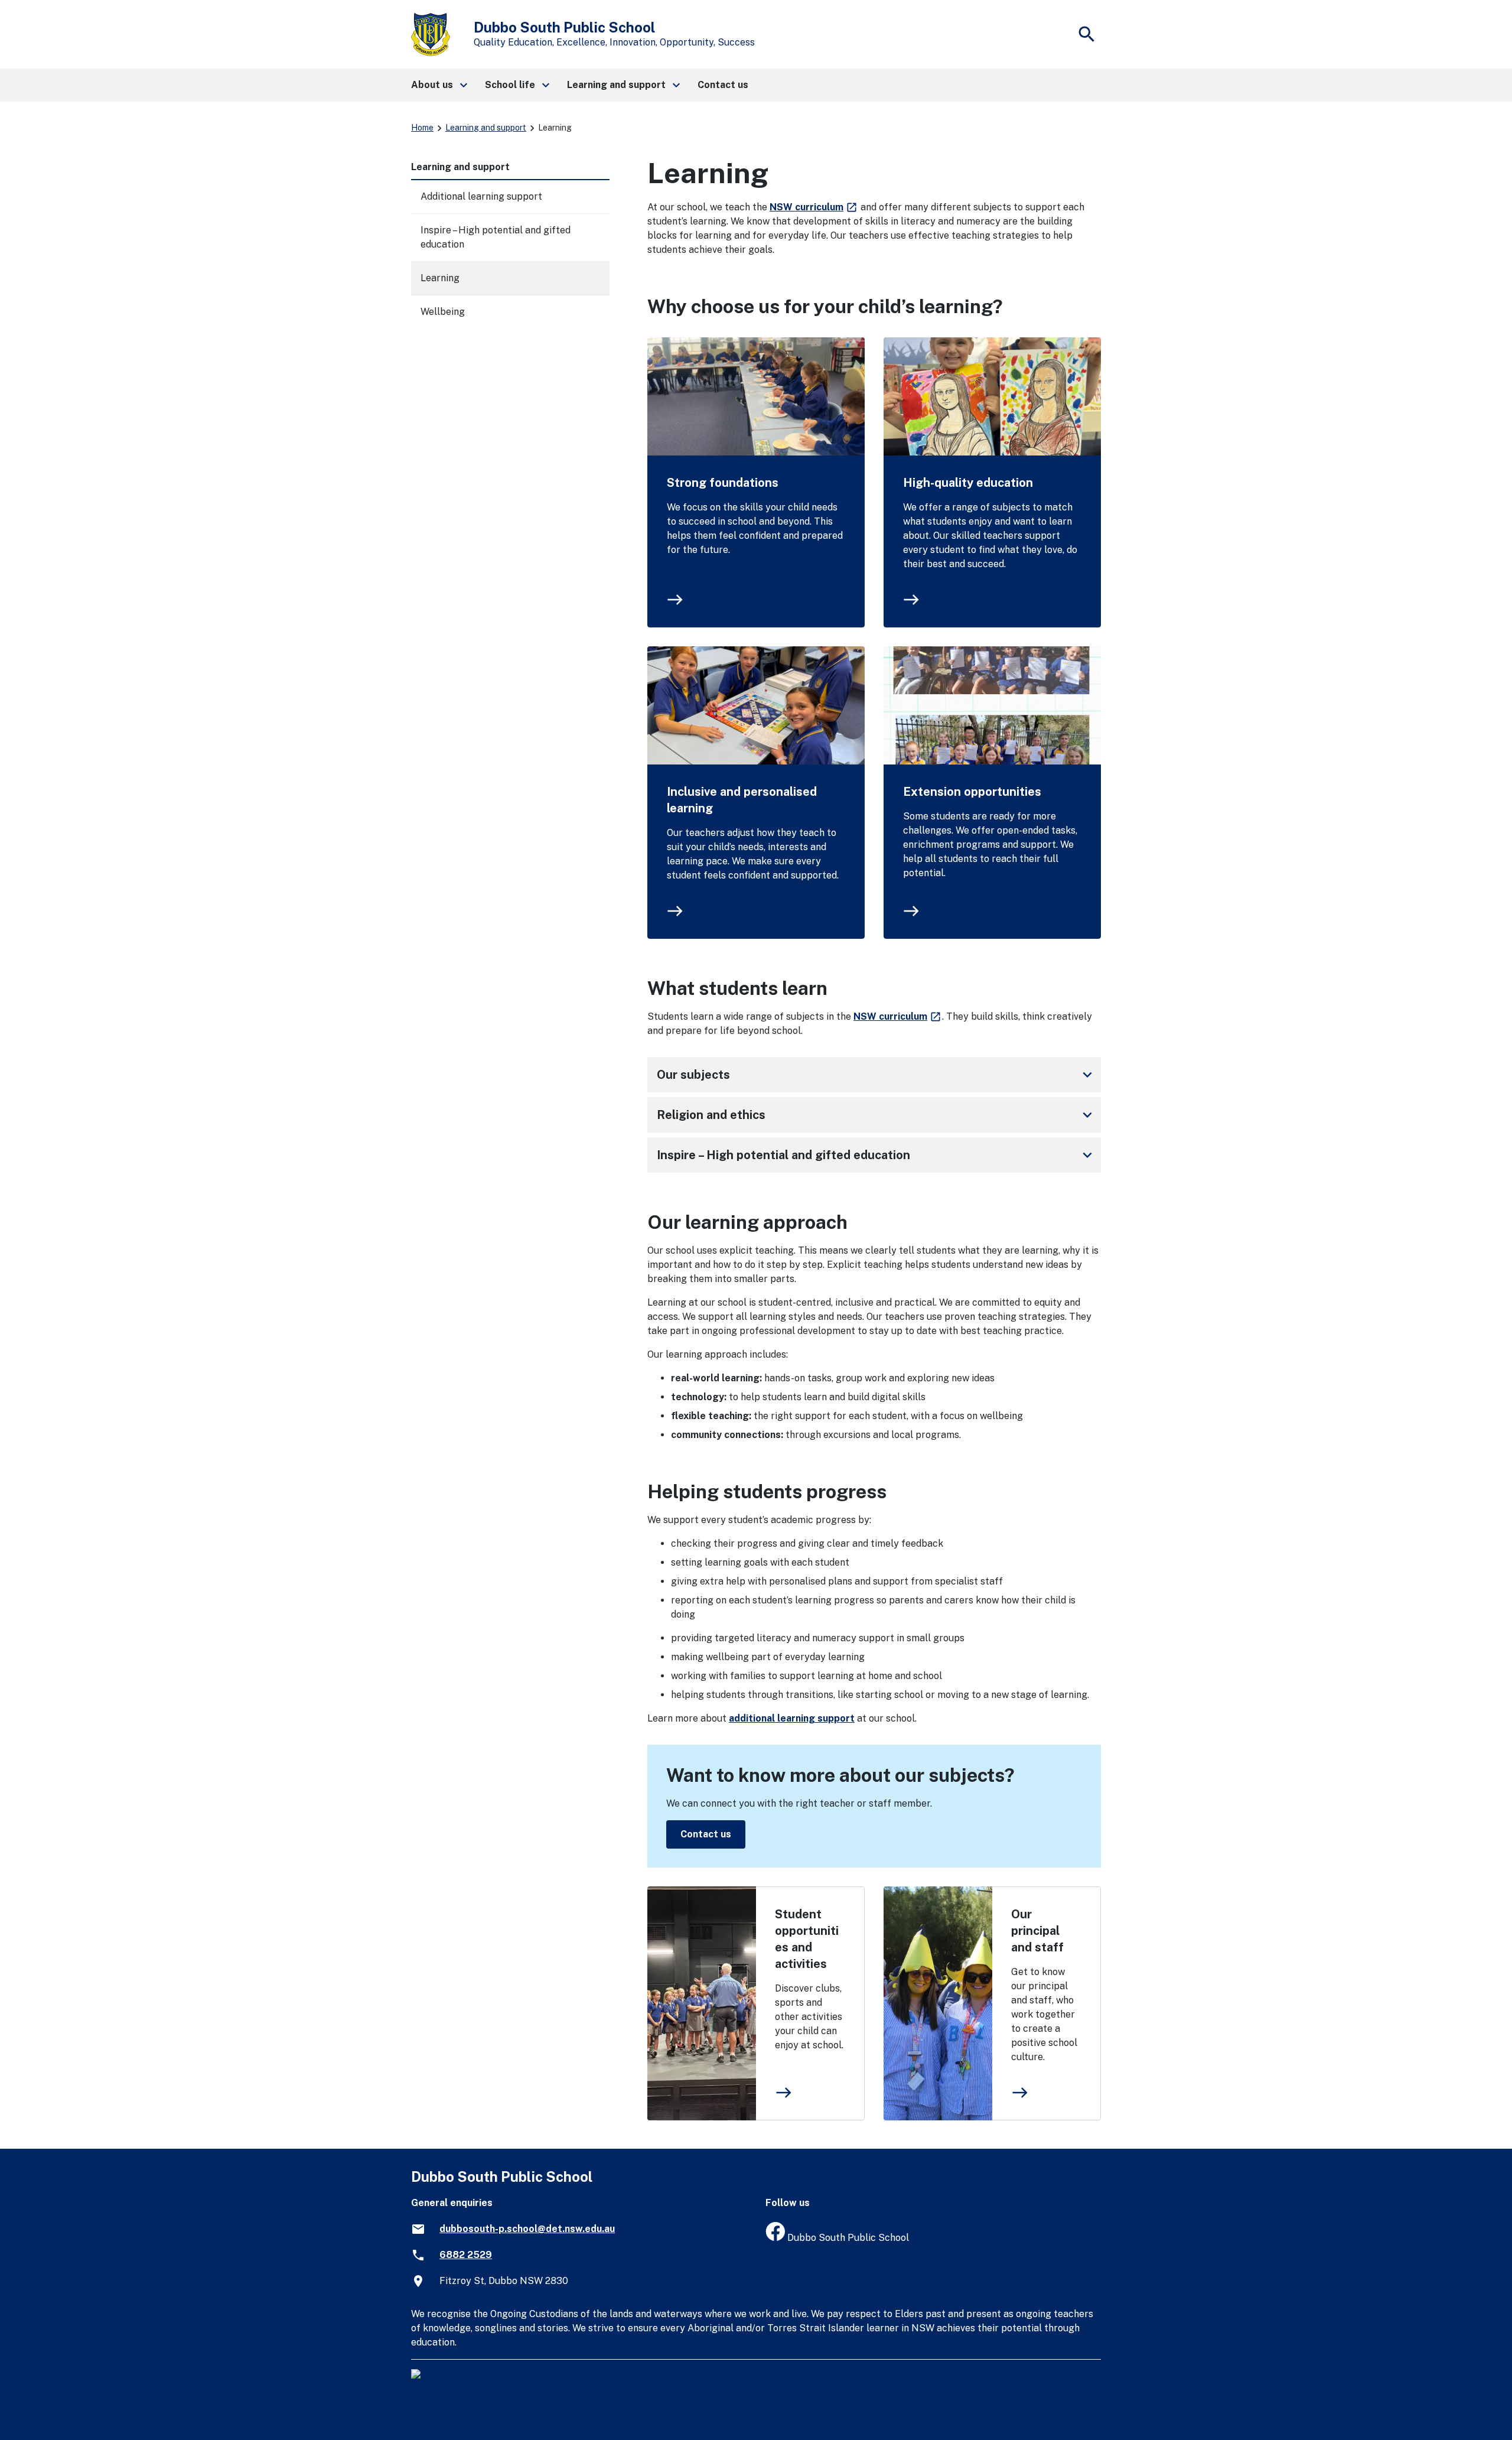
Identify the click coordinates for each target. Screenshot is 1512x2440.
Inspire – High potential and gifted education (876, 1155)
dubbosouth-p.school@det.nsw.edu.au (527, 2229)
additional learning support (792, 1718)
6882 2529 (466, 2255)
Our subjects (876, 1075)
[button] (439, 85)
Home (422, 128)
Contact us (706, 1834)
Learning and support (486, 128)
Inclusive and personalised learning (742, 800)
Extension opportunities (972, 792)
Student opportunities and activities (807, 1939)
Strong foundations (723, 483)
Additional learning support (481, 196)
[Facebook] (775, 2238)
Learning (440, 278)
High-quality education (968, 483)
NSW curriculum (814, 207)
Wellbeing (443, 312)
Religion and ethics (876, 1115)
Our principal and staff (1037, 1931)
